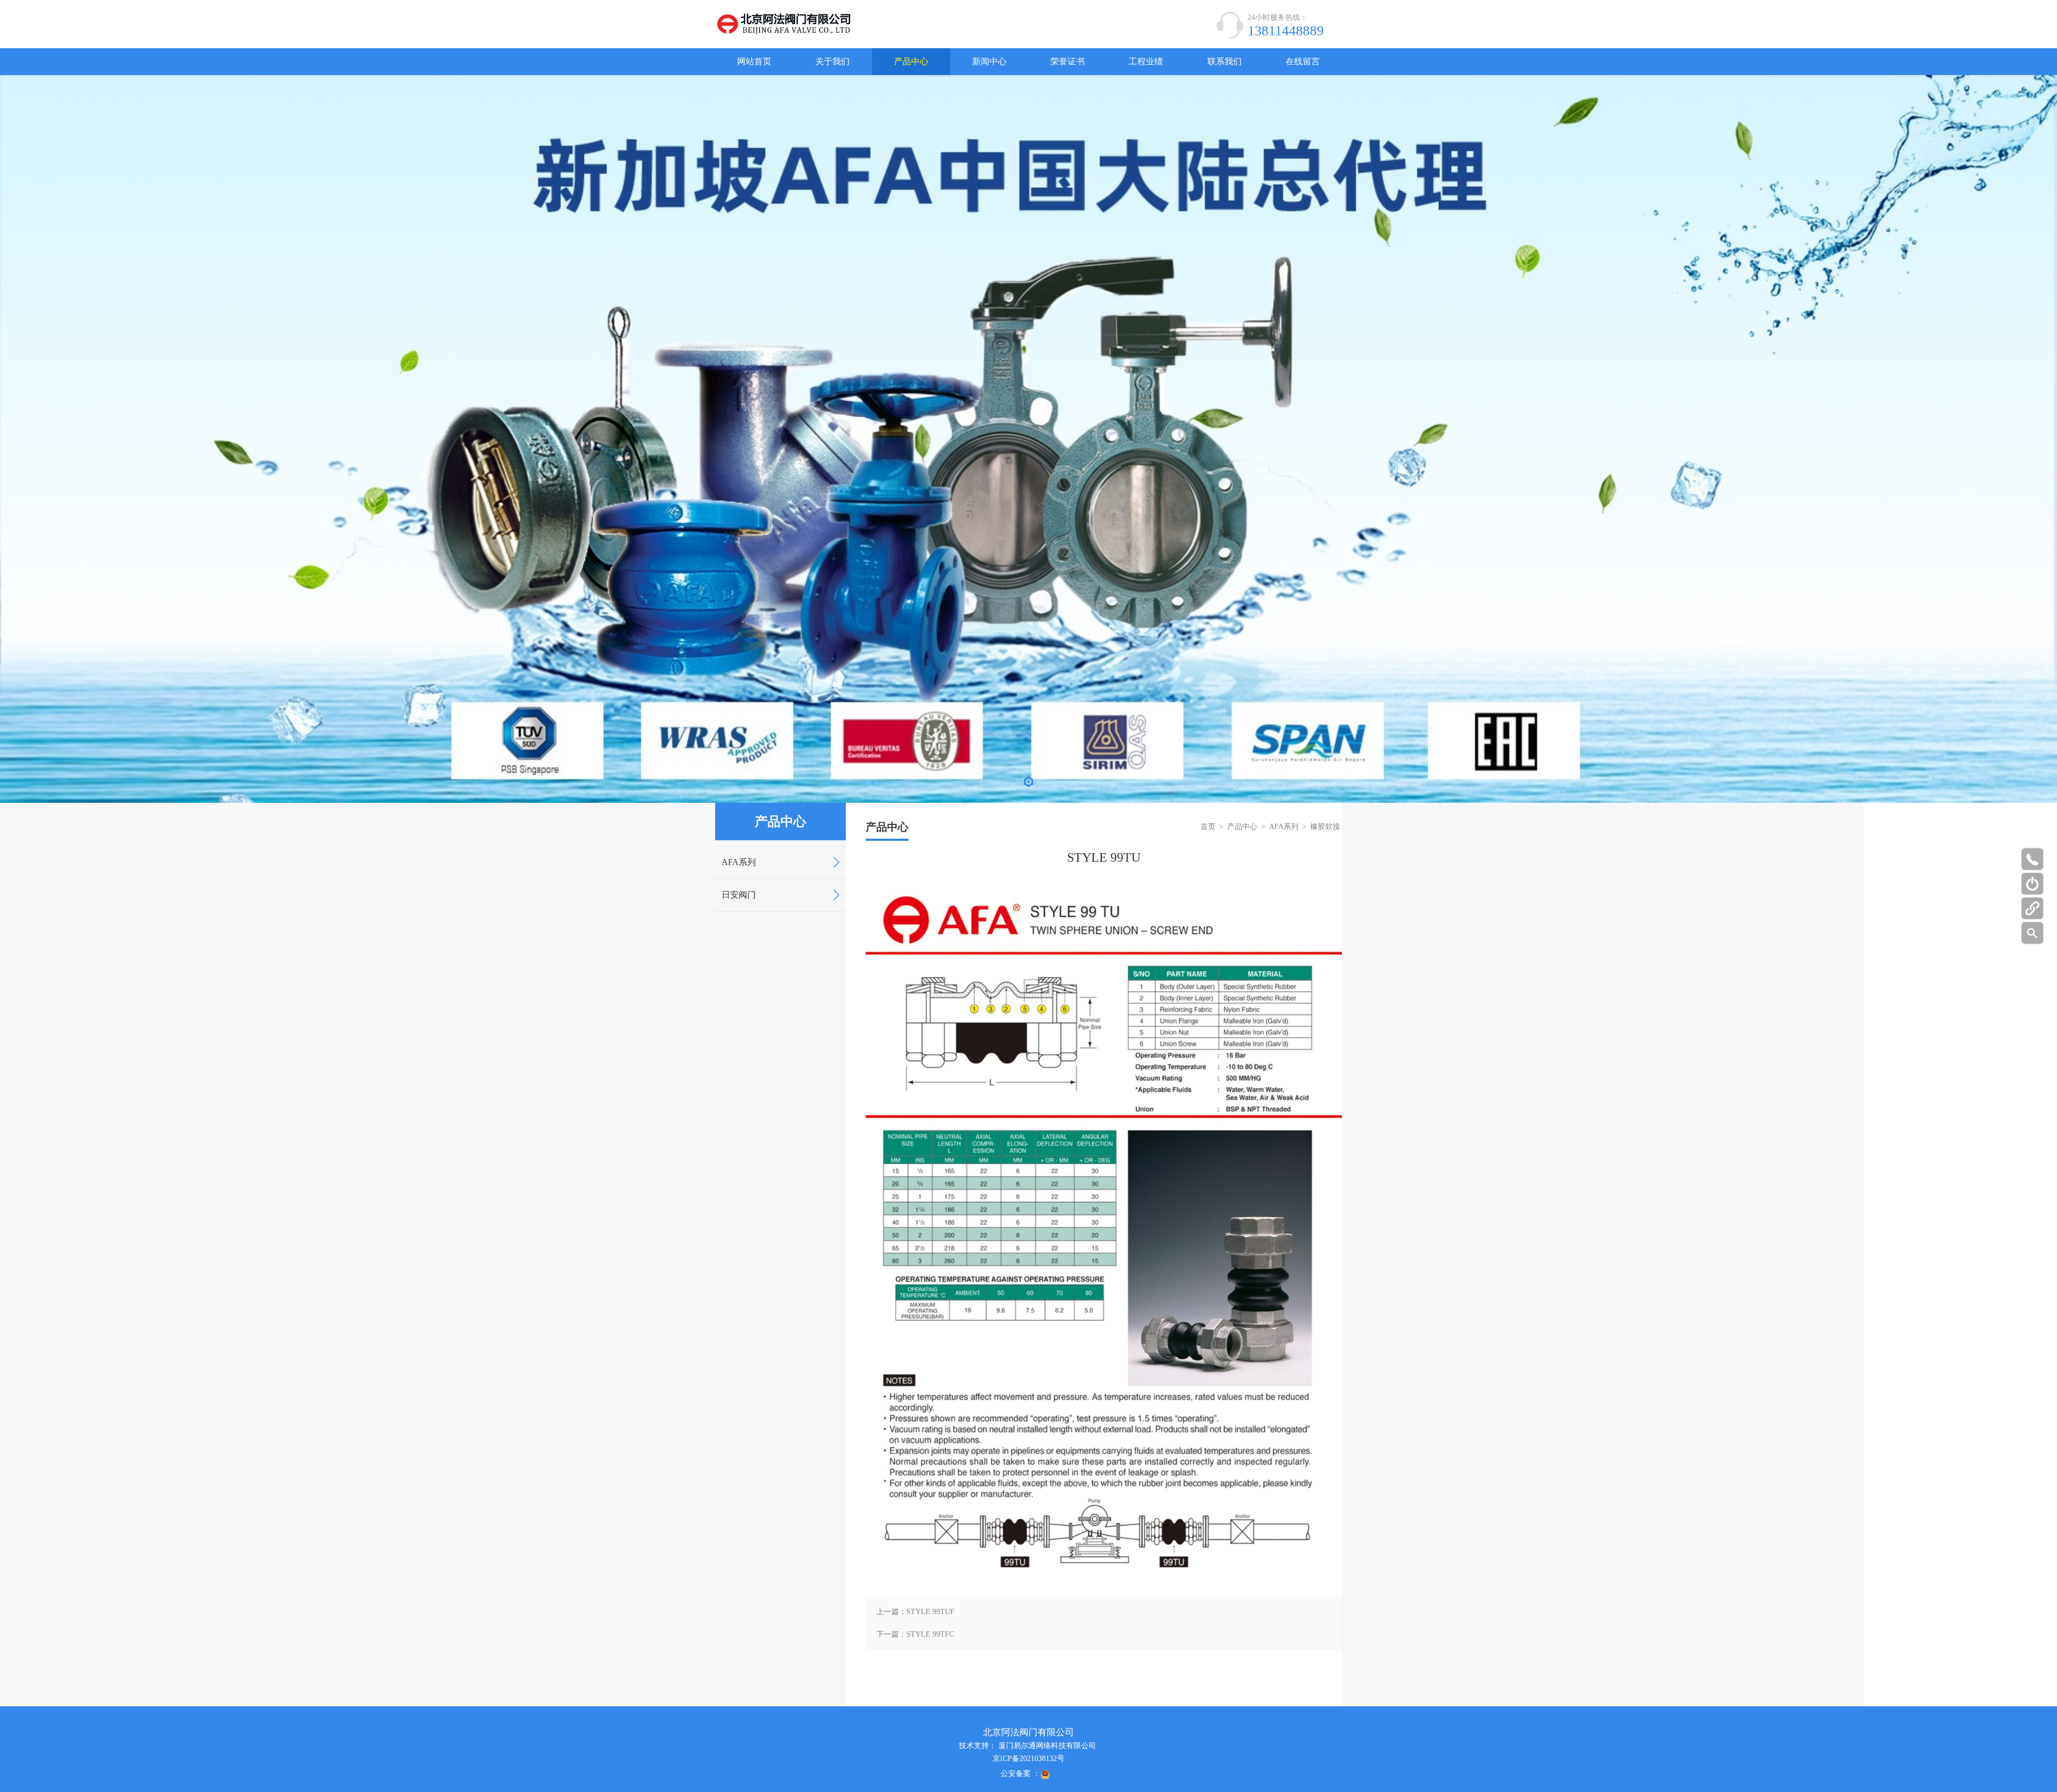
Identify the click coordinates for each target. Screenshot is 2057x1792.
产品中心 (911, 61)
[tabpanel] (1028, 439)
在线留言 (1303, 61)
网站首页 (754, 61)
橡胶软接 (1325, 827)
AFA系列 (739, 862)
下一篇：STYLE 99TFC (915, 1634)
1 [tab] (1028, 784)
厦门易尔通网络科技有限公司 (1047, 1746)
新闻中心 (989, 61)
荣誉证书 (1068, 61)
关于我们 (832, 61)
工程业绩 (1146, 61)
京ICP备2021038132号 (1028, 1759)
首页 (1208, 827)
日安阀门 (739, 895)
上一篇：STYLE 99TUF (915, 1612)
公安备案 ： (1020, 1774)
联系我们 (1225, 61)
